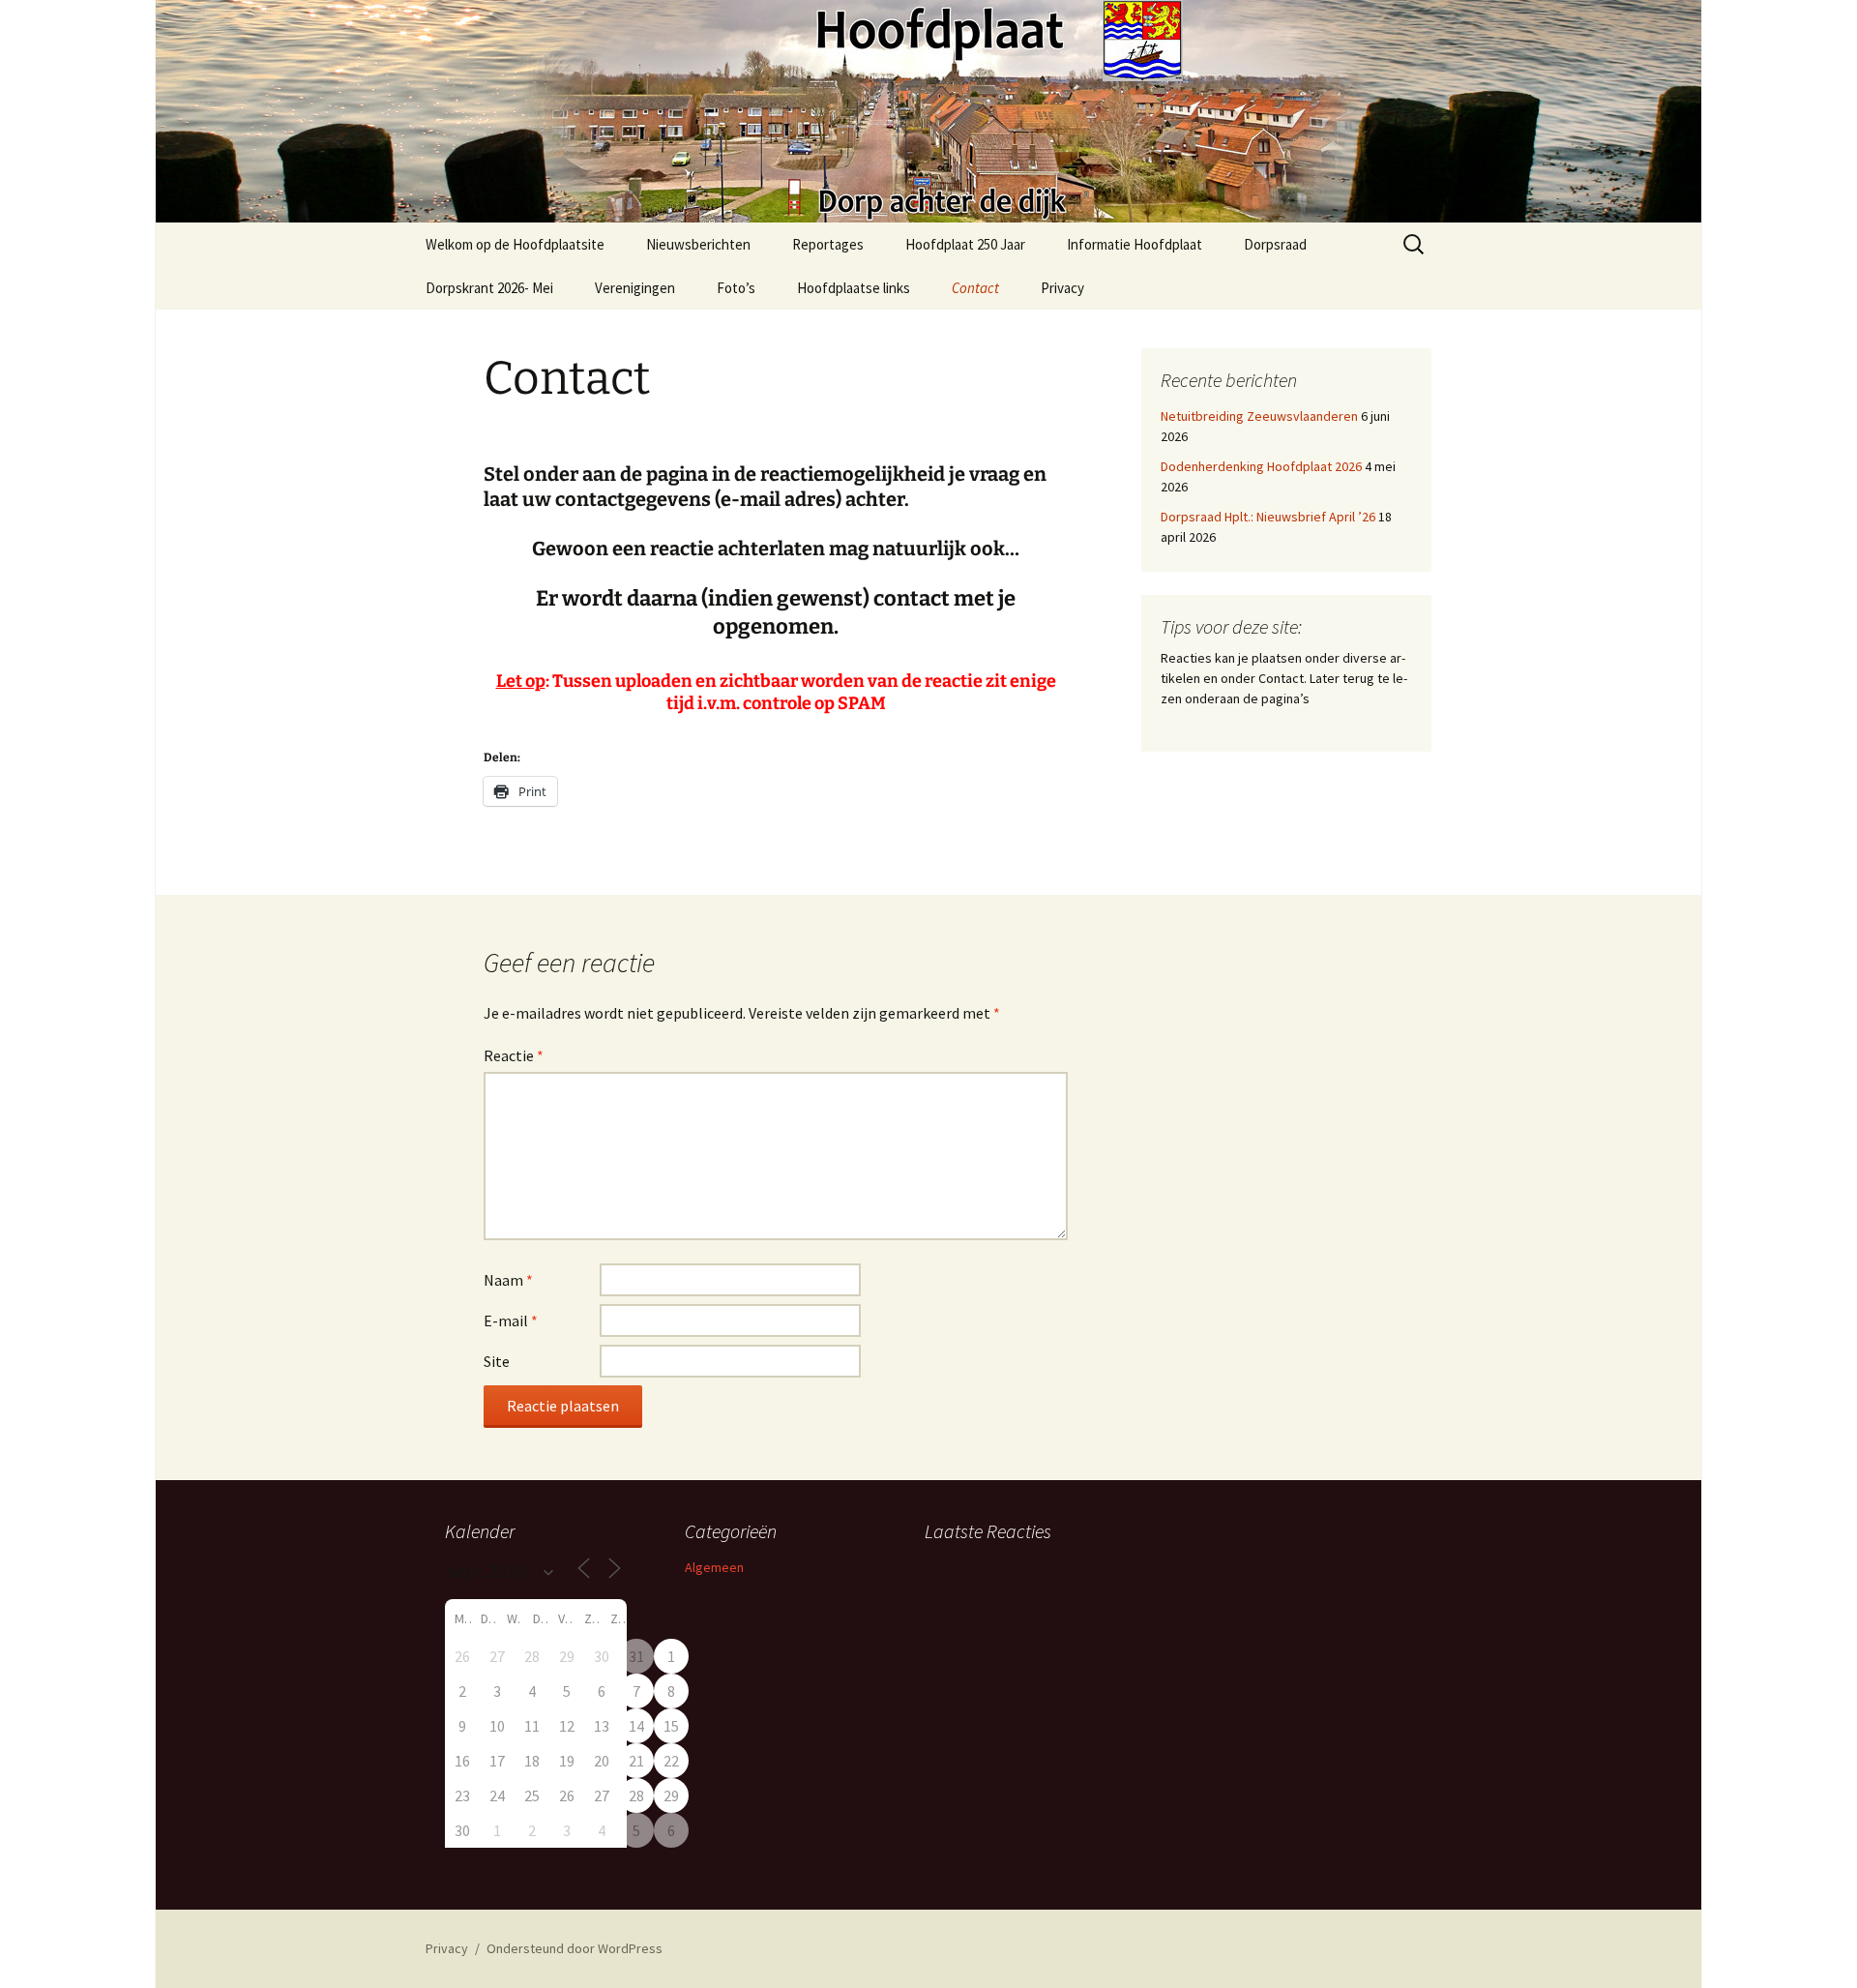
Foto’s (736, 288)
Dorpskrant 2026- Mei (489, 288)
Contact (975, 288)
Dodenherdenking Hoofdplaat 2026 (1261, 466)
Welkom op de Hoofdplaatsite (515, 244)
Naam (508, 1280)
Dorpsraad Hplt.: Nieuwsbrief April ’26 (1268, 517)
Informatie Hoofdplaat (1135, 244)
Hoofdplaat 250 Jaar (965, 244)
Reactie (514, 1055)
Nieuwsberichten (698, 244)
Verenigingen (635, 288)
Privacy (1062, 288)
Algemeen (714, 1567)
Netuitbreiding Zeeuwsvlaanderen (1259, 416)
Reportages (828, 244)
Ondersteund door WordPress (575, 1948)
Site (497, 1361)
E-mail (511, 1320)
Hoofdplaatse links (854, 288)
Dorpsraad (1275, 244)
